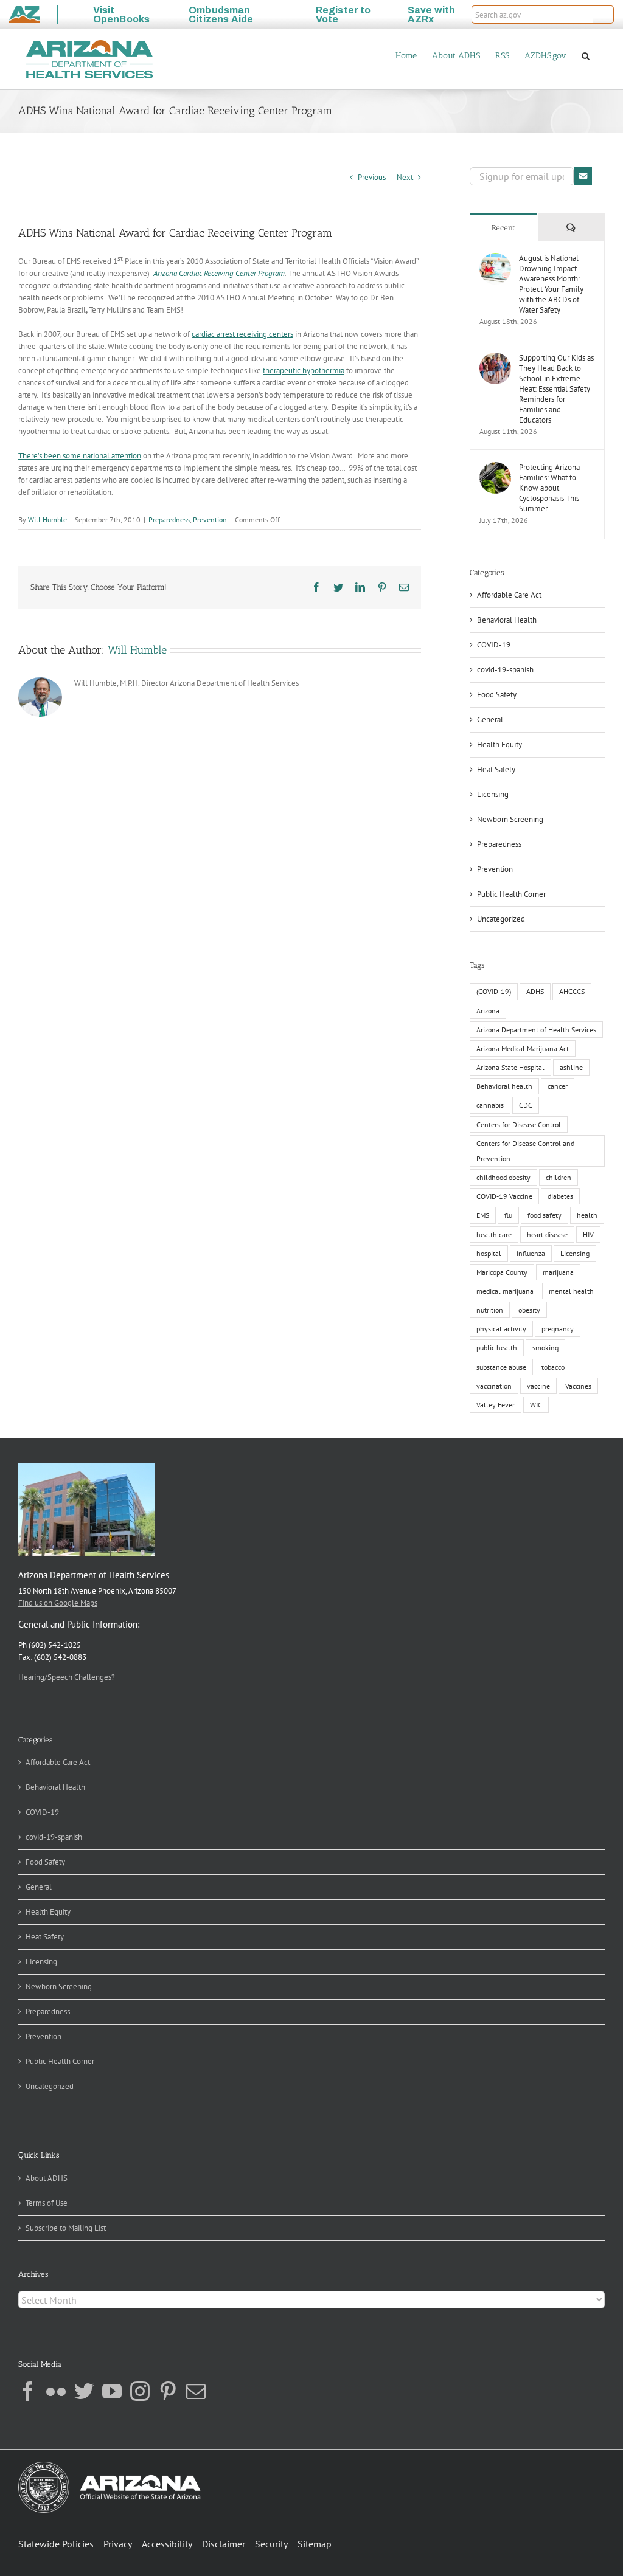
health (587, 1215)
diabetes (560, 1196)
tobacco (553, 1367)
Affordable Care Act (509, 595)
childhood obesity (503, 1177)
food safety (545, 1215)
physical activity (501, 1329)
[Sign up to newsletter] (583, 176)
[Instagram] (140, 2391)
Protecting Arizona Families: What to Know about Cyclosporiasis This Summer (549, 488)
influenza (531, 1253)
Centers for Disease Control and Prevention (525, 1151)
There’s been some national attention (80, 456)
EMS (483, 1215)
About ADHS (47, 2178)
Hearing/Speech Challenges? (67, 1677)
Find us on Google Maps (58, 1603)
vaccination (494, 1386)
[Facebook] (28, 2391)
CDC (526, 1105)
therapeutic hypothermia (304, 371)
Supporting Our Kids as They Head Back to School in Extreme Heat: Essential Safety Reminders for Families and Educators (556, 389)
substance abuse (501, 1367)
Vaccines (578, 1386)
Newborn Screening (510, 819)
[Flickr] (56, 2391)
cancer (558, 1086)
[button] (604, 15)
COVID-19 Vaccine (504, 1196)
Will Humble (47, 520)
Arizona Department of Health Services (536, 1030)
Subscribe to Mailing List (66, 2228)
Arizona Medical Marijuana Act (523, 1048)
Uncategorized (501, 919)
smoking (545, 1348)
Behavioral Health (507, 620)
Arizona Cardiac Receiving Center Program (219, 273)
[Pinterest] (168, 2391)
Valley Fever (496, 1405)
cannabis (490, 1105)
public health (497, 1348)
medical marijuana (505, 1291)
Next (405, 177)
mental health (571, 1291)
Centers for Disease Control (519, 1124)
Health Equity (499, 744)
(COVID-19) (494, 991)
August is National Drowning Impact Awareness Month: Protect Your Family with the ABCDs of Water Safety (551, 284)
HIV (588, 1234)
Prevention (210, 520)
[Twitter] (84, 2391)
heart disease (547, 1234)
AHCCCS (572, 991)
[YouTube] (112, 2391)
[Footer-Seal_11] (110, 2466)
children (559, 1177)
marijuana (558, 1272)
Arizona (488, 1011)
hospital (489, 1253)
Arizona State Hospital (510, 1067)
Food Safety (497, 695)
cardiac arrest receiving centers (242, 334)
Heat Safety (496, 769)
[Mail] (196, 2391)
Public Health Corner (511, 894)
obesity (529, 1310)
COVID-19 (494, 645)
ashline (571, 1067)
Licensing (493, 794)
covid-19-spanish (505, 670)
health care (494, 1234)
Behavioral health (504, 1086)
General (490, 720)
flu (508, 1215)
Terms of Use (47, 2203)
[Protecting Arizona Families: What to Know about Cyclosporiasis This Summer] (495, 468)
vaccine (538, 1386)
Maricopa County (502, 1272)
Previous (372, 177)
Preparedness (169, 520)
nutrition (490, 1310)
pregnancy (558, 1329)
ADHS (535, 991)
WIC (536, 1405)
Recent (503, 228)
